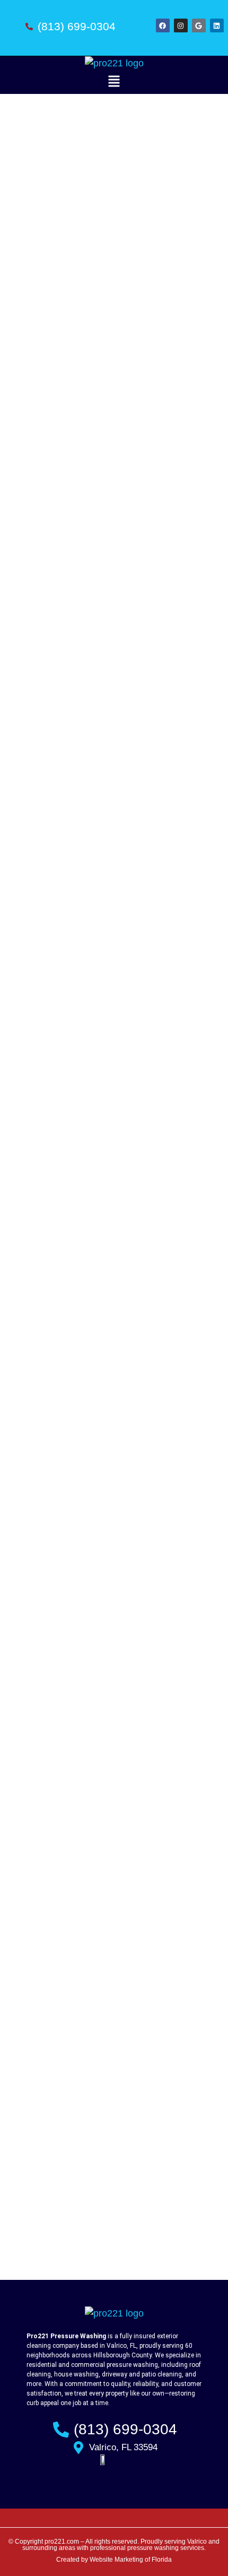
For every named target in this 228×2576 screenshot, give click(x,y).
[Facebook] (163, 25)
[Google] (199, 25)
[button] (114, 83)
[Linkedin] (217, 25)
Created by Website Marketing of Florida (114, 2560)
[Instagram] (181, 25)
